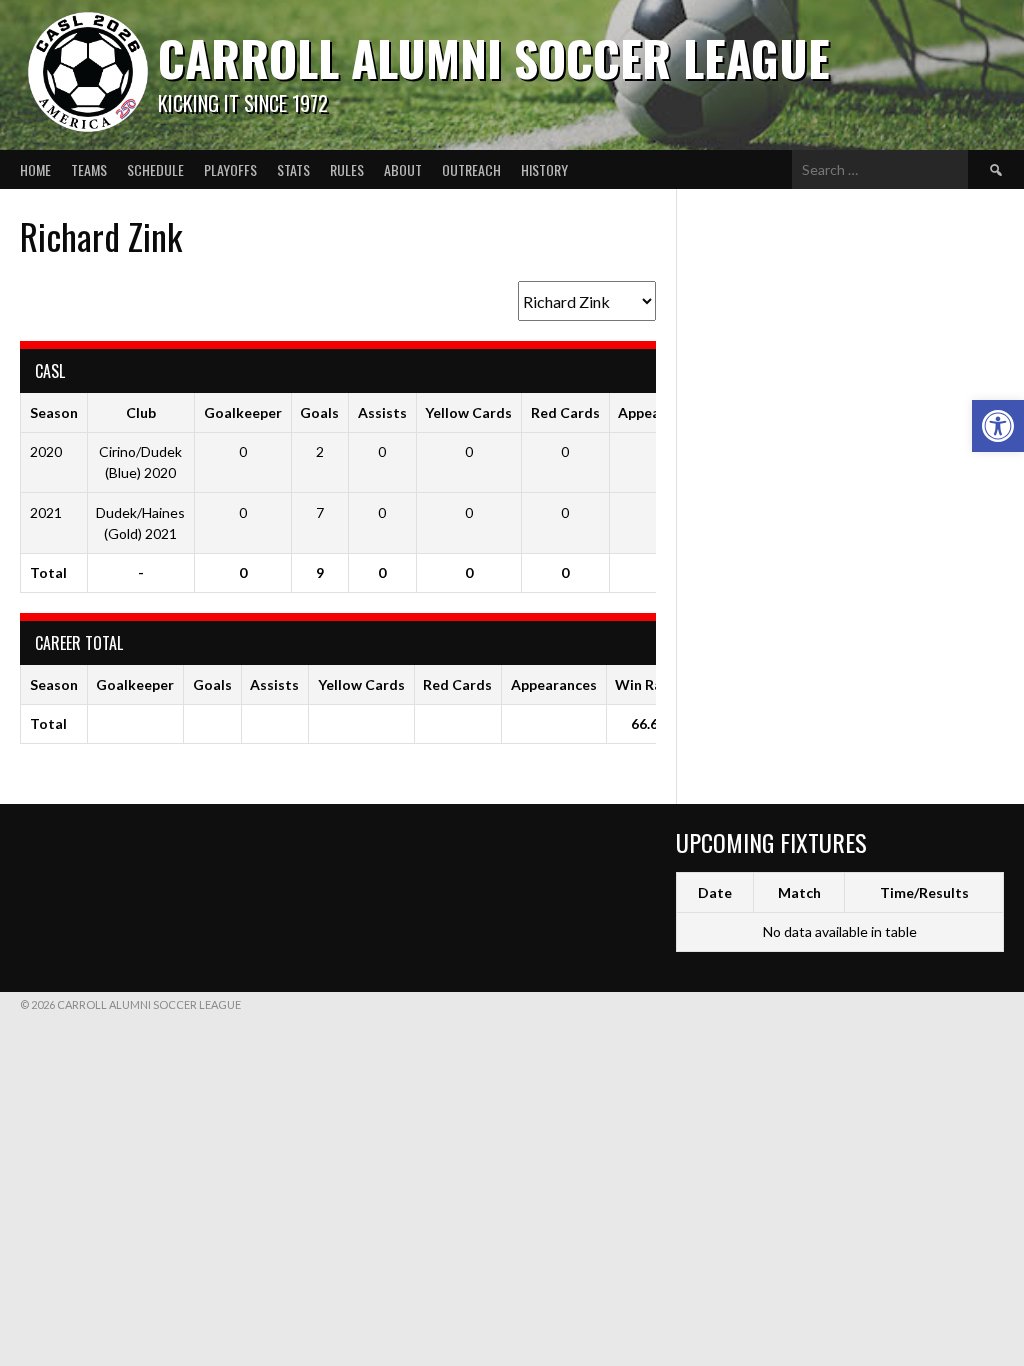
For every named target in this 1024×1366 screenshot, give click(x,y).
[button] (998, 426)
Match (799, 892)
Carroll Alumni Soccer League (494, 57)
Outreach (471, 169)
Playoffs (230, 169)
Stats (293, 169)
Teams (89, 169)
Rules (347, 169)
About (403, 169)
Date (715, 892)
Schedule (155, 169)
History (544, 169)
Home (35, 169)
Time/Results (924, 892)
